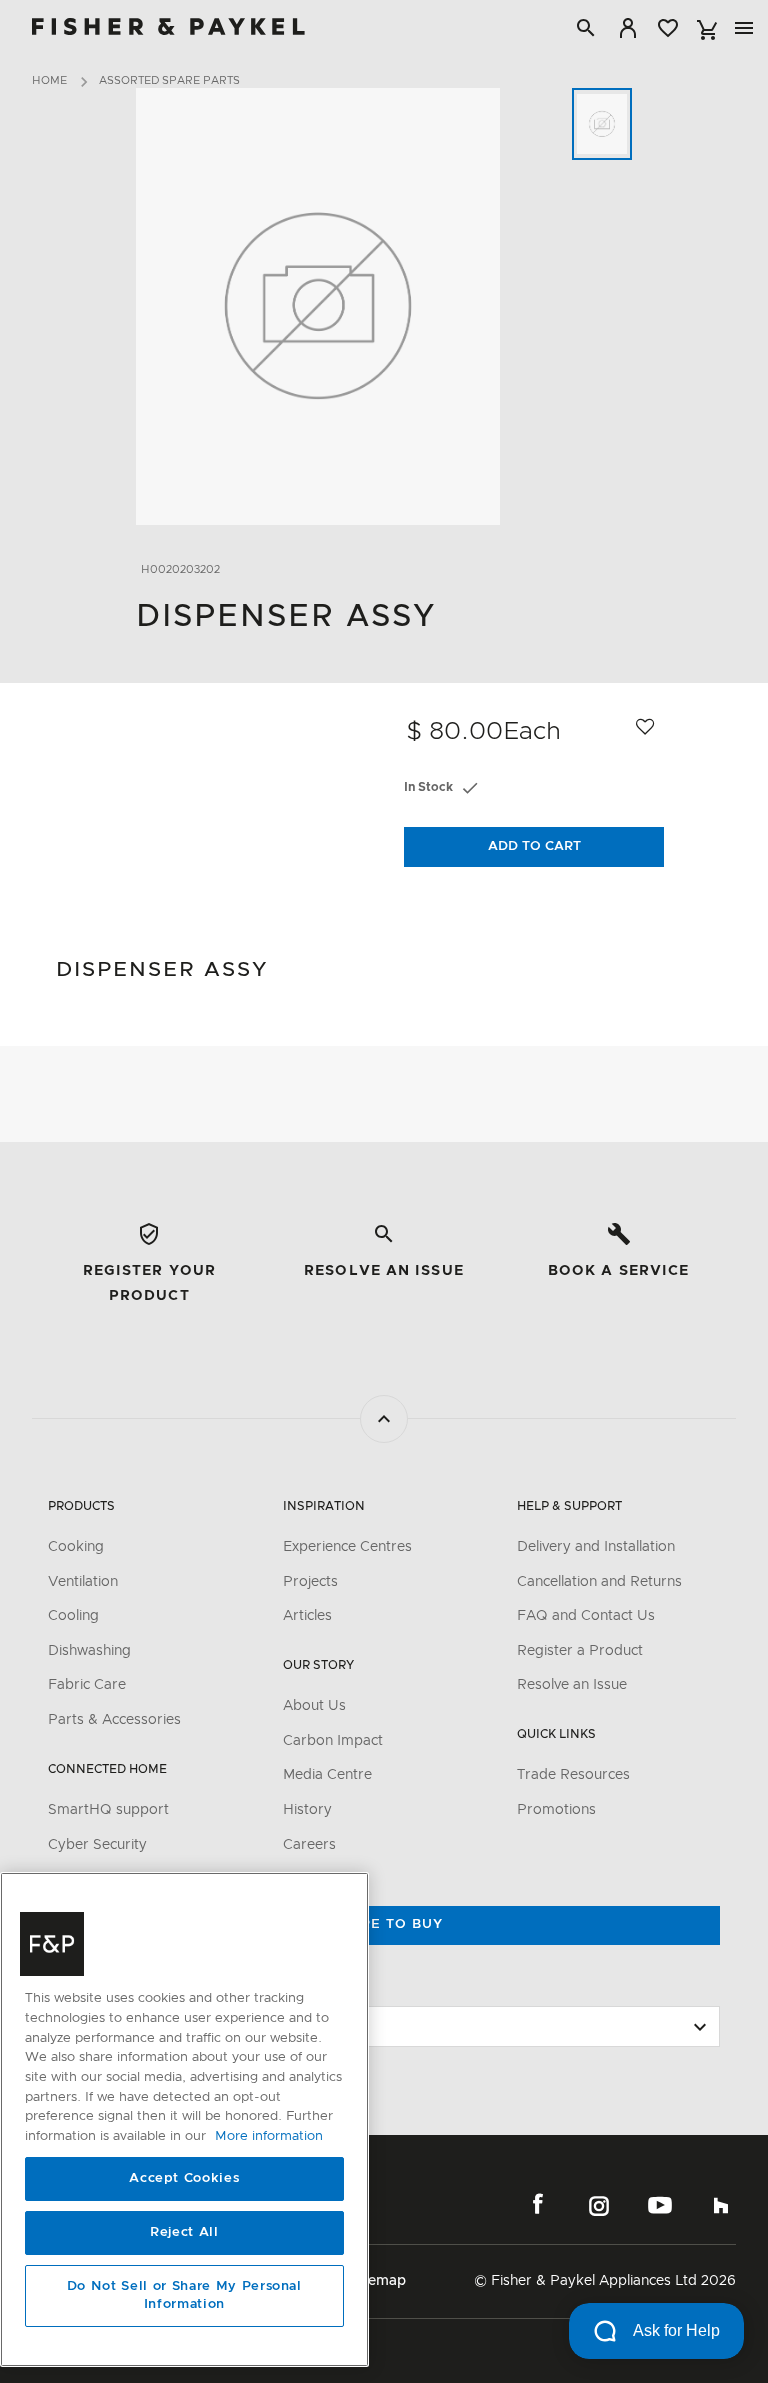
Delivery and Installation (596, 1547)
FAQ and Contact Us (586, 1616)
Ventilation (83, 1582)
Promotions (556, 1810)
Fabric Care (87, 1685)
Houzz (721, 2205)
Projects (310, 1582)
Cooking (76, 1547)
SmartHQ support (108, 1810)
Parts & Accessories (114, 1720)
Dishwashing (89, 1651)
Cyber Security (97, 1845)
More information (269, 2136)
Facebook (538, 2205)
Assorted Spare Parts (169, 80)
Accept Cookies (184, 2178)
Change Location (108, 1987)
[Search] (586, 28)
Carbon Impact (333, 1741)
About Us (314, 1706)
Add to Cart (534, 846)
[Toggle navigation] (744, 28)
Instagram (599, 2205)
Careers (309, 1845)
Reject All (184, 2232)
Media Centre (327, 1775)
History (307, 1810)
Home (49, 80)
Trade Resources (573, 1775)
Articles (307, 1616)
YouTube (660, 2205)
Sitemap (378, 2281)
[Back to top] (384, 1419)
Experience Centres (347, 1547)
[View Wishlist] (668, 28)
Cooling (73, 1616)
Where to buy (384, 1924)
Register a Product (580, 1651)
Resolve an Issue (572, 1685)
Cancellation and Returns (599, 1582)
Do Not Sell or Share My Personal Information (184, 2295)
